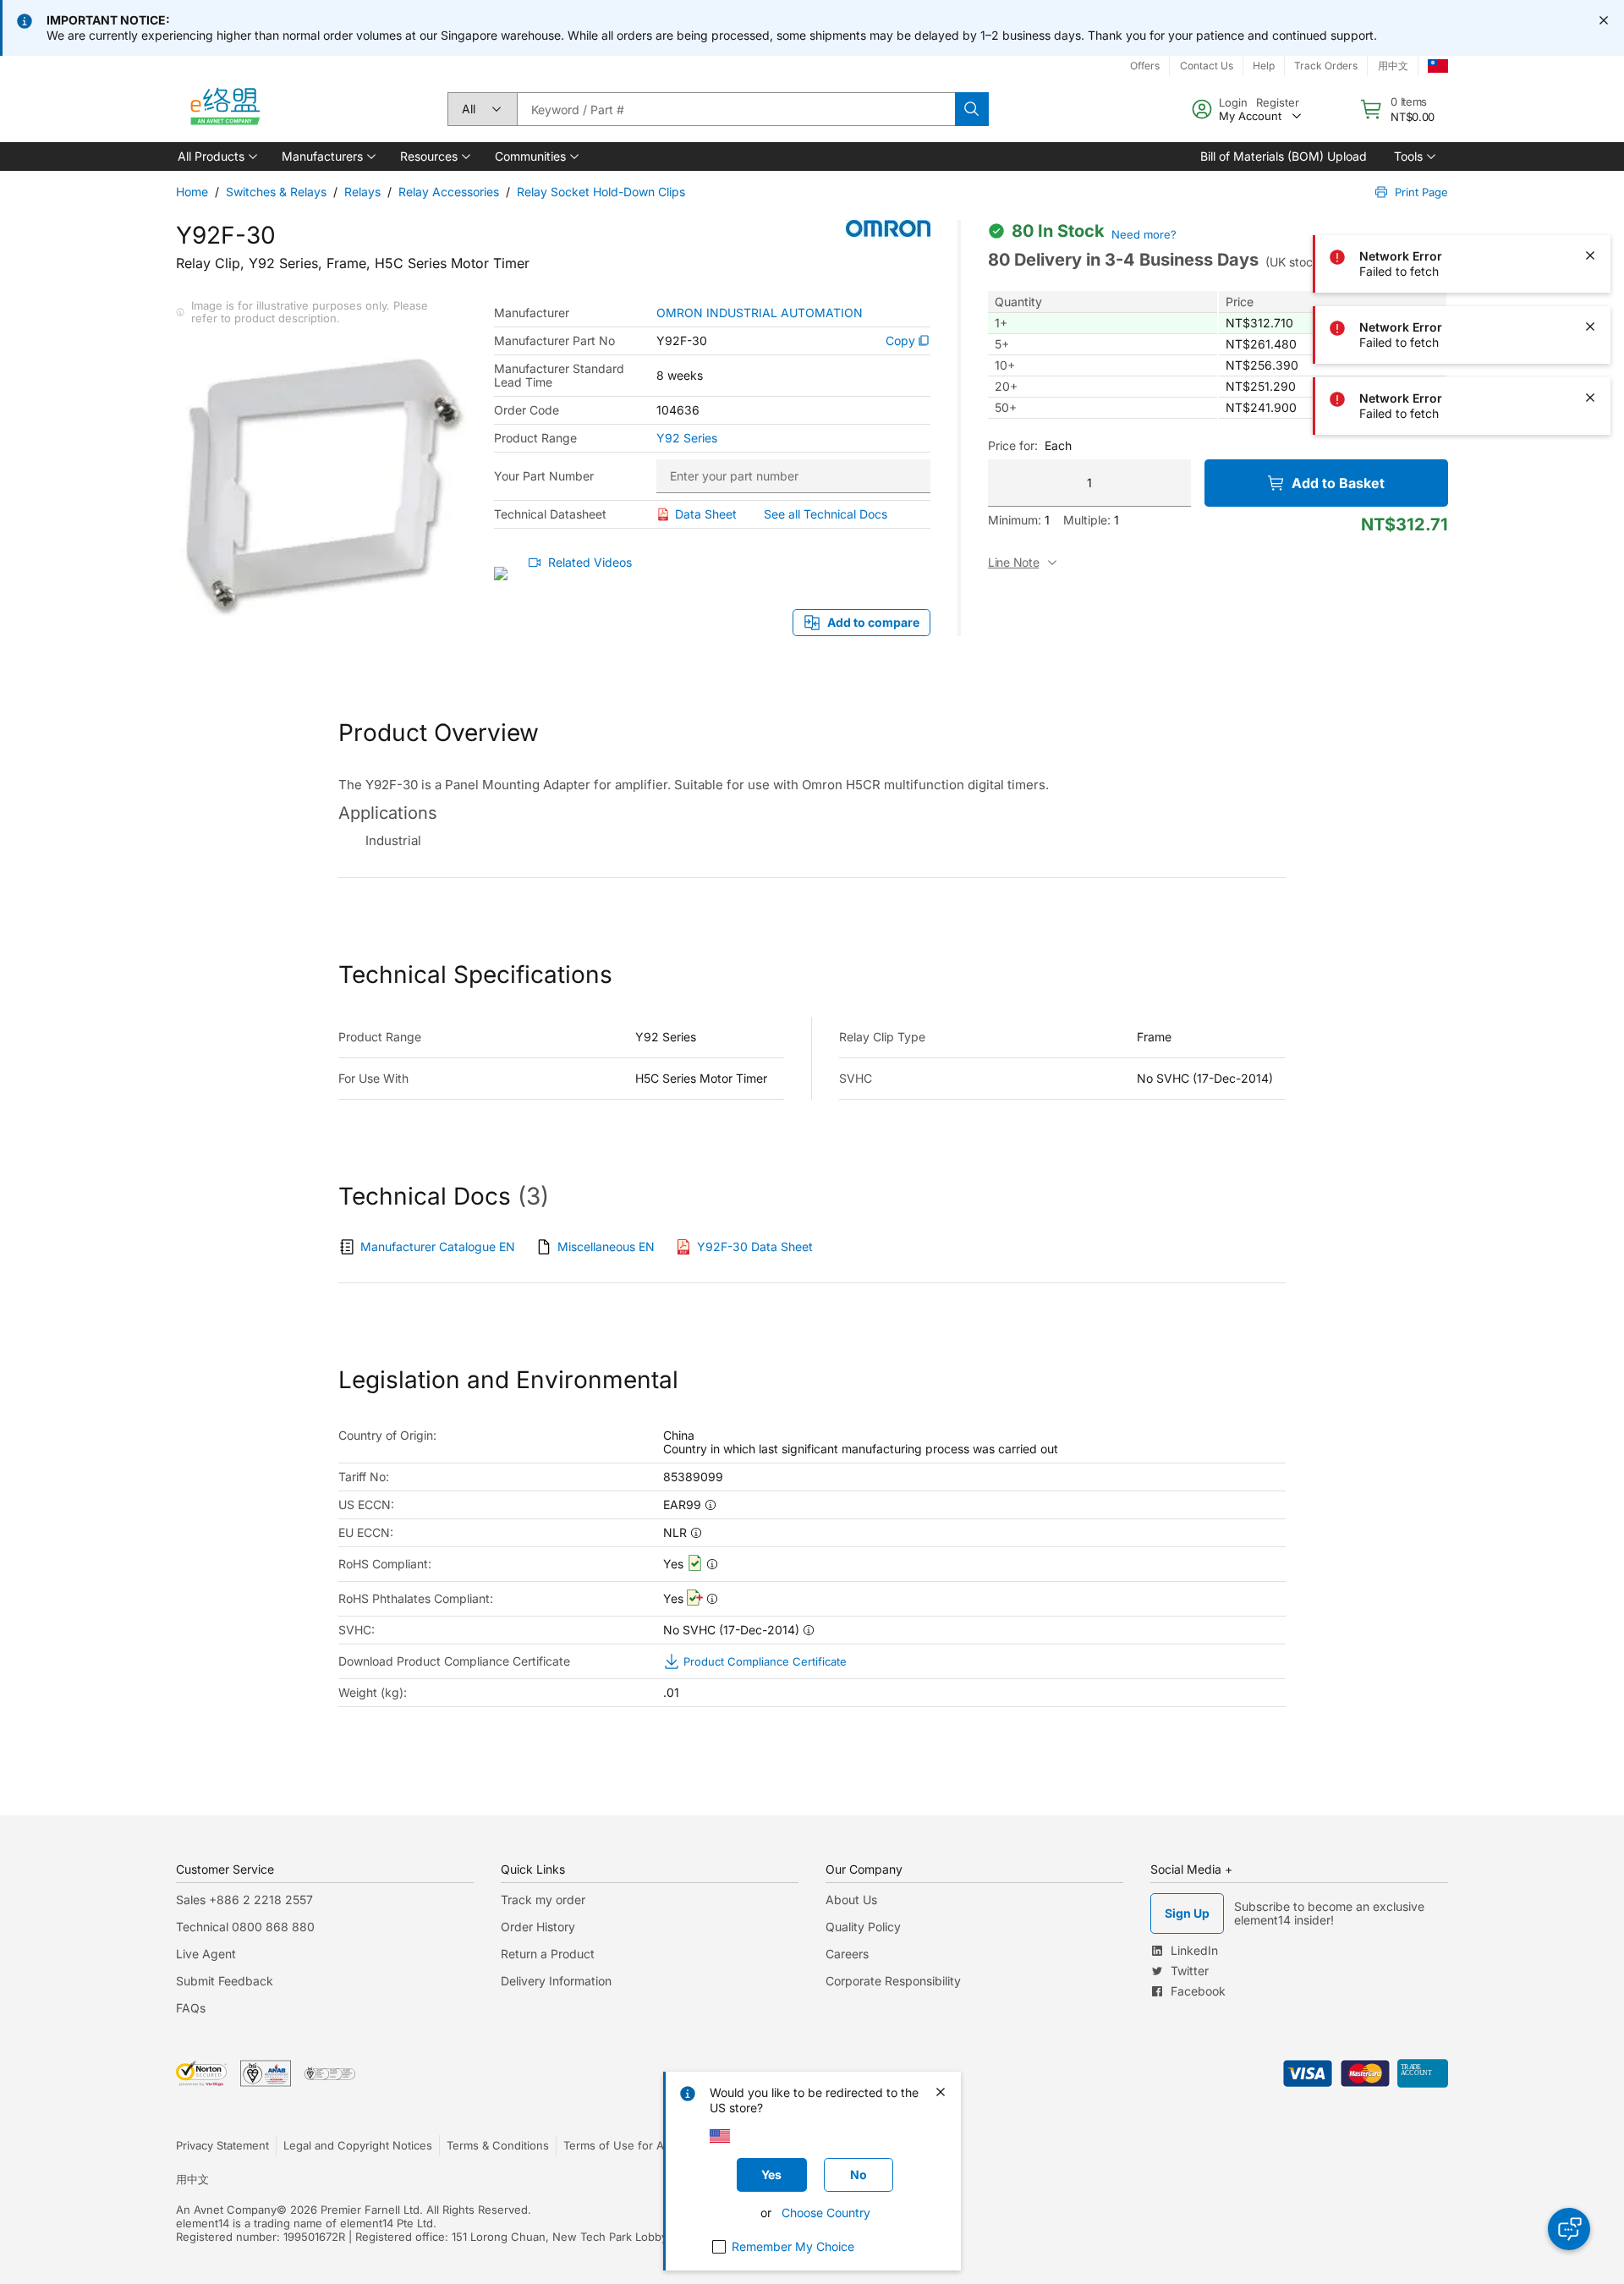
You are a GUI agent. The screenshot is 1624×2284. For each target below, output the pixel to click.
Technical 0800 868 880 (245, 1927)
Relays (362, 192)
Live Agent (206, 1954)
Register (1278, 102)
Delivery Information (556, 1981)
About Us (851, 1900)
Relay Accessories (449, 192)
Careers (847, 1954)
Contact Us (1207, 66)
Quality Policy (863, 1927)
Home (192, 192)
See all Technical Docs (826, 514)
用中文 (1393, 66)
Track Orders (1326, 66)
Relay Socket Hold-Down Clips (601, 192)
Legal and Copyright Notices (358, 2145)
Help (1264, 66)
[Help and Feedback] (1569, 2229)
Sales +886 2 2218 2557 (244, 1900)
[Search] (972, 109)
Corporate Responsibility (893, 1981)
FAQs (191, 2008)
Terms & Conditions (498, 2145)
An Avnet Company (226, 2210)
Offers (1145, 66)
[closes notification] (1604, 20)
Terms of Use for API (618, 2145)
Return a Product (548, 1954)
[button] (216, 156)
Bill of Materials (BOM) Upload (1284, 156)
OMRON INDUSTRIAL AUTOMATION (760, 313)
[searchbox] (736, 109)
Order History (538, 1927)
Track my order (543, 1900)
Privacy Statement (222, 2145)
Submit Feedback (225, 1981)
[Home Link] (224, 109)
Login (1233, 102)
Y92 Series (687, 438)
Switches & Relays (276, 192)
